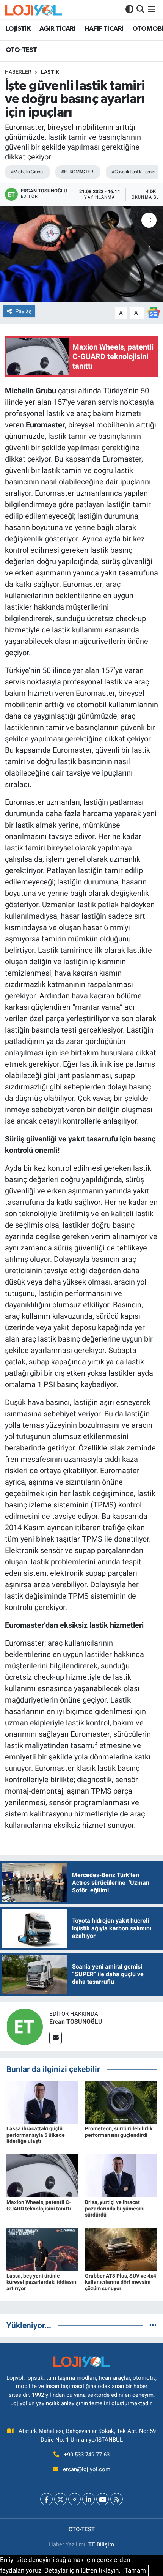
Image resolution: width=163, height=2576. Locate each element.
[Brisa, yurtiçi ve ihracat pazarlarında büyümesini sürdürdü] (121, 2175)
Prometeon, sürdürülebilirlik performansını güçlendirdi (119, 2132)
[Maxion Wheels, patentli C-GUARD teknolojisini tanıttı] (42, 2175)
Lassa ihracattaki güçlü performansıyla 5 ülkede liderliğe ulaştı (36, 2135)
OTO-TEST (21, 50)
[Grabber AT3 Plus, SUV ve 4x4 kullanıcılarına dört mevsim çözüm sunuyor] (121, 2249)
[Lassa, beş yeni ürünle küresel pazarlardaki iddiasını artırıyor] (42, 2249)
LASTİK (50, 72)
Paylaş (24, 311)
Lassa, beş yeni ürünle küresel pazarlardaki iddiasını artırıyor (42, 2282)
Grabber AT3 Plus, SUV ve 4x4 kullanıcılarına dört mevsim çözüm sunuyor (121, 2282)
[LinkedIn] (89, 2499)
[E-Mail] (56, 2038)
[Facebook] (46, 2499)
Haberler (18, 72)
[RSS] (117, 2499)
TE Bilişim (101, 2544)
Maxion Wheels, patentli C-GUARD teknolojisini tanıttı (39, 2205)
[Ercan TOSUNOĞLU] (25, 2026)
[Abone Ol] (154, 312)
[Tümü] (153, 2325)
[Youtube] (103, 2499)
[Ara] (140, 9)
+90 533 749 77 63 (87, 2455)
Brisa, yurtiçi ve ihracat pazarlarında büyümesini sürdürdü (115, 2209)
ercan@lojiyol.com (87, 2469)
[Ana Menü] (151, 9)
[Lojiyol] (33, 10)
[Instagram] (74, 2499)
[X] (60, 2499)
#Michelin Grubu (27, 172)
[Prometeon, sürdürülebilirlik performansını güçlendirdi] (121, 2101)
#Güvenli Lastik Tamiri (133, 172)
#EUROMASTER (77, 172)
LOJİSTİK (18, 29)
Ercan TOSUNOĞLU (76, 2022)
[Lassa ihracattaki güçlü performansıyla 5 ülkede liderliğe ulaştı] (42, 2101)
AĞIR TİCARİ (57, 29)
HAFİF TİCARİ (104, 29)
